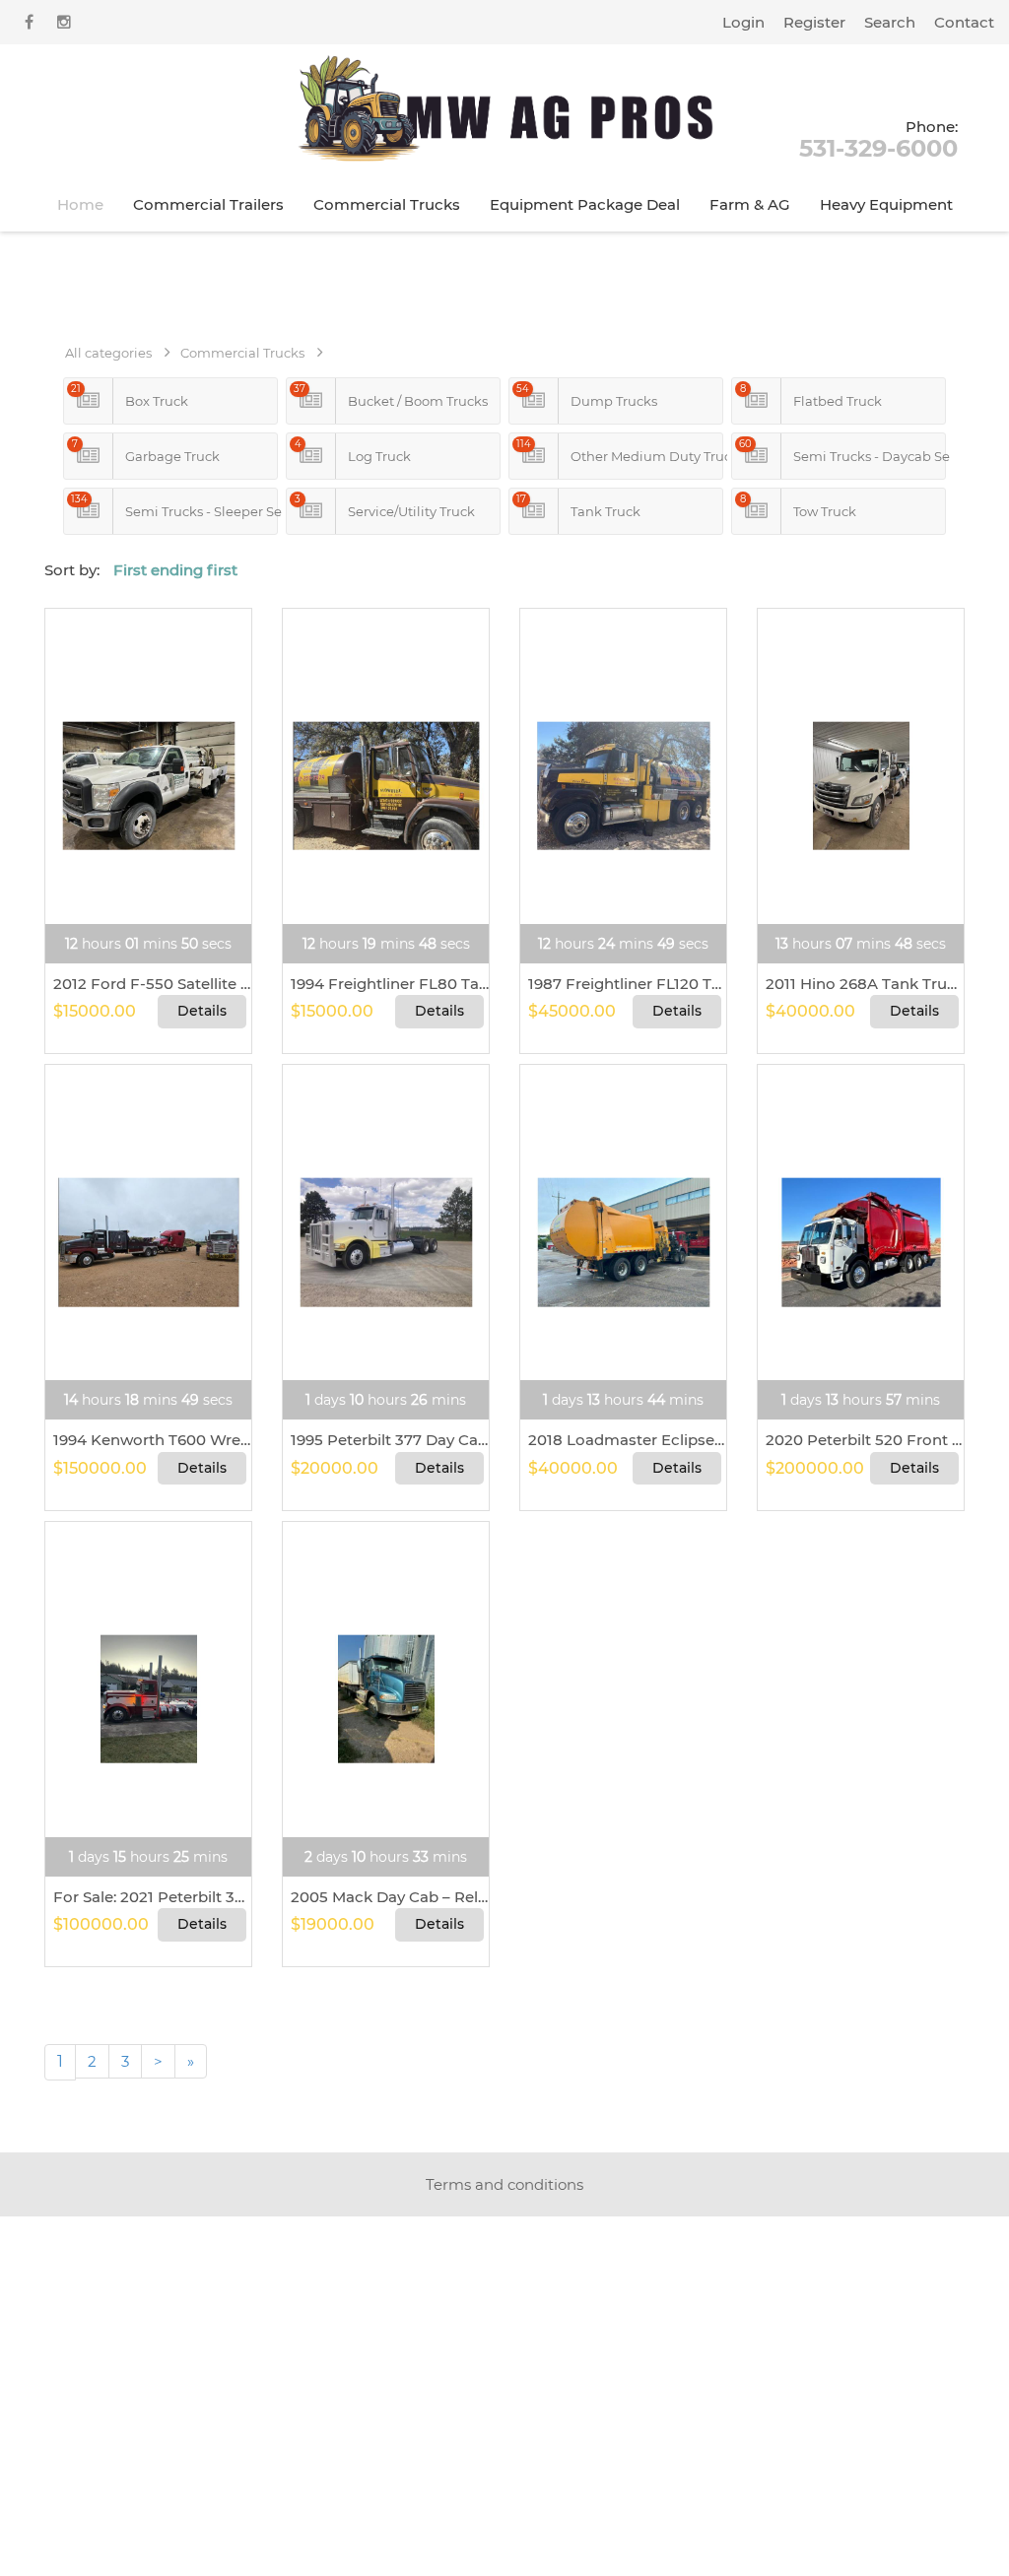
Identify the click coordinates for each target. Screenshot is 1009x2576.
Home (80, 204)
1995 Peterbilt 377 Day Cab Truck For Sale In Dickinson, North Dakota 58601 (386, 1440)
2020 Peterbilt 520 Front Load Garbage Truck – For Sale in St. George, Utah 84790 (861, 1440)
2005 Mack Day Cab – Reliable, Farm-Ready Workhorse (386, 1897)
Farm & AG (750, 204)
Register (814, 22)
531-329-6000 (878, 138)
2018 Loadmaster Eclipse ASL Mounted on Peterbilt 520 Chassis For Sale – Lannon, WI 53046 (623, 1440)
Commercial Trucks (387, 204)
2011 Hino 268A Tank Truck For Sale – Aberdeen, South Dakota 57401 (861, 984)
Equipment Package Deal (585, 204)
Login (743, 22)
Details (202, 1011)
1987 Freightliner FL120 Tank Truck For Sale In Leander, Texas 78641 (623, 984)
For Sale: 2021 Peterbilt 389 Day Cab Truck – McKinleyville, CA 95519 (148, 1897)
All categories (108, 353)
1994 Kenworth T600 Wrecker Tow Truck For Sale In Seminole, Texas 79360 (148, 1440)
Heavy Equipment (886, 204)
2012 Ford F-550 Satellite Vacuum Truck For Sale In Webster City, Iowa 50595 (148, 984)
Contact (964, 22)
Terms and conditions (504, 2184)
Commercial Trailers (208, 204)
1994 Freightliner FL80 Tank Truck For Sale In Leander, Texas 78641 (386, 984)
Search (890, 22)
